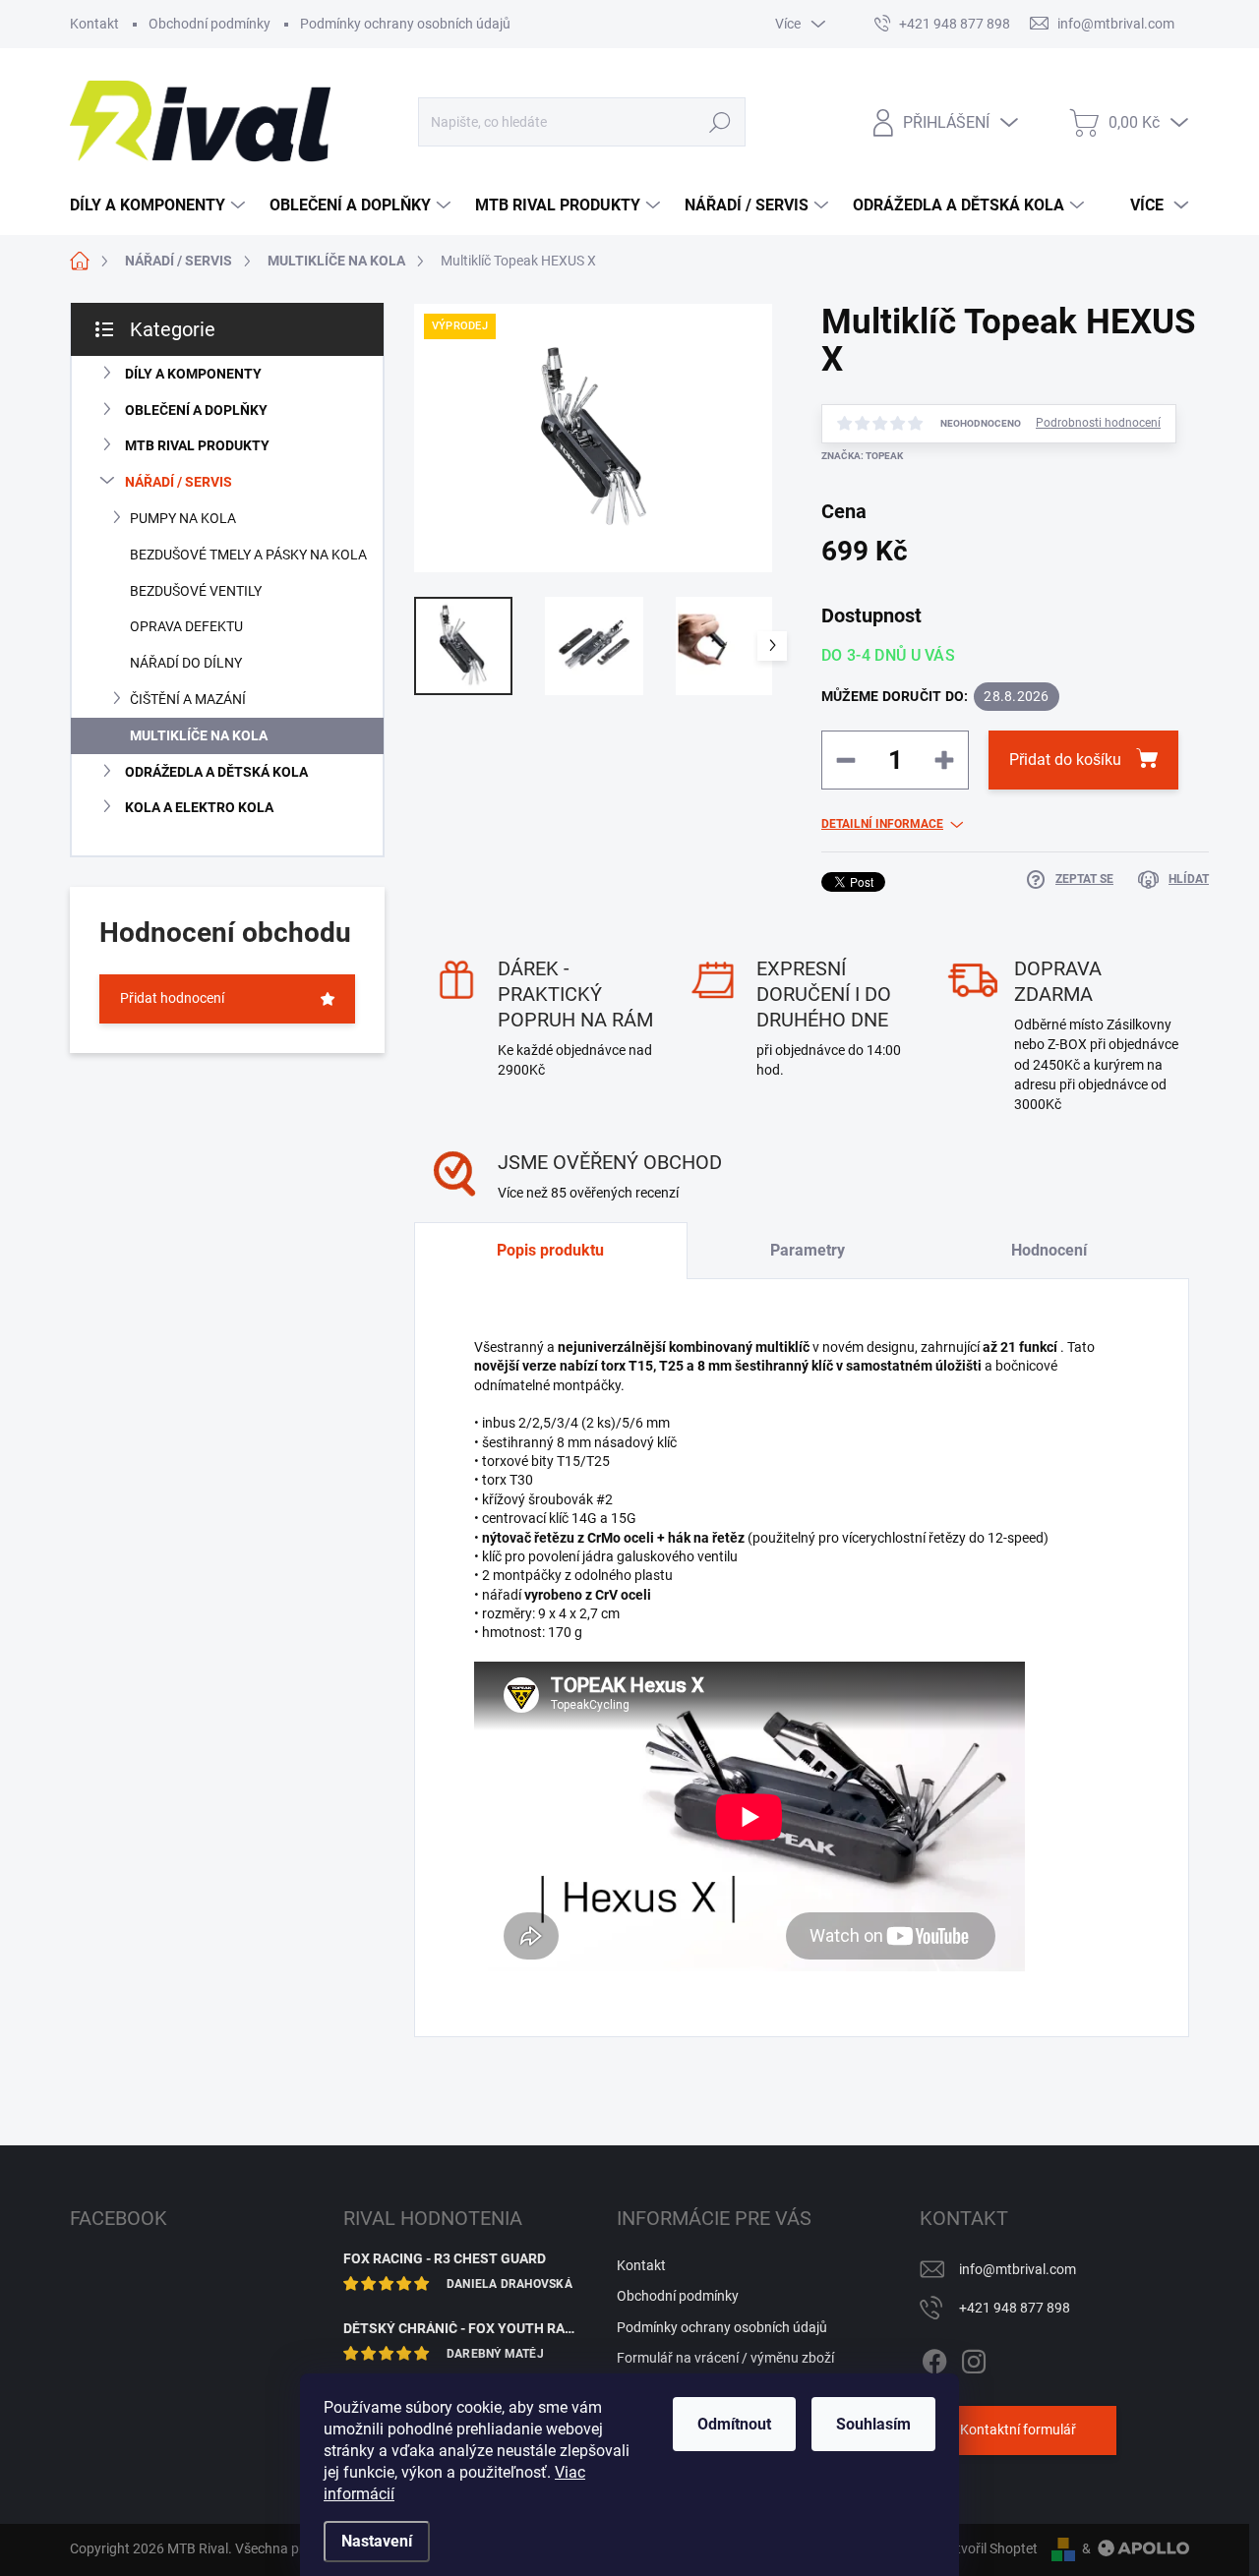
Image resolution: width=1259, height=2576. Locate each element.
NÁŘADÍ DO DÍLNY (186, 663)
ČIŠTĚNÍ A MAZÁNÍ (188, 699)
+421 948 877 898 (1015, 2308)
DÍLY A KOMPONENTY (193, 374)
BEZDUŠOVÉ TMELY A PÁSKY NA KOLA (248, 555)
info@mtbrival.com (1018, 2269)
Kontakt (94, 24)
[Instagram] (974, 2358)
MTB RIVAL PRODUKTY (197, 445)
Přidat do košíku (1065, 760)
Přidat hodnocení (172, 998)
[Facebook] (934, 2358)
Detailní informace (882, 824)
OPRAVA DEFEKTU (186, 626)
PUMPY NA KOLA (183, 518)
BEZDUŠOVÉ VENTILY (196, 591)
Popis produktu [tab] (550, 1250)
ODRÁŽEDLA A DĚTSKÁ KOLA (216, 772)
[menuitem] (160, 205)
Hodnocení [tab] (1049, 1250)
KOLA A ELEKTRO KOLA (199, 807)
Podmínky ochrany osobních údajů (405, 24)
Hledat (720, 122)
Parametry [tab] (808, 1250)
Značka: (862, 456)
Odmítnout (734, 2424)
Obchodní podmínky (210, 24)
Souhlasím (873, 2424)
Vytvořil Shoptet (989, 2548)
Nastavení (377, 2541)
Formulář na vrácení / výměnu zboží (725, 2358)
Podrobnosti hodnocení (1098, 423)
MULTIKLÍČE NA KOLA (199, 735)
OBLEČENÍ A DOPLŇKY (196, 410)
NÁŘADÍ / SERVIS (179, 482)
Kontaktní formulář (1018, 2430)
